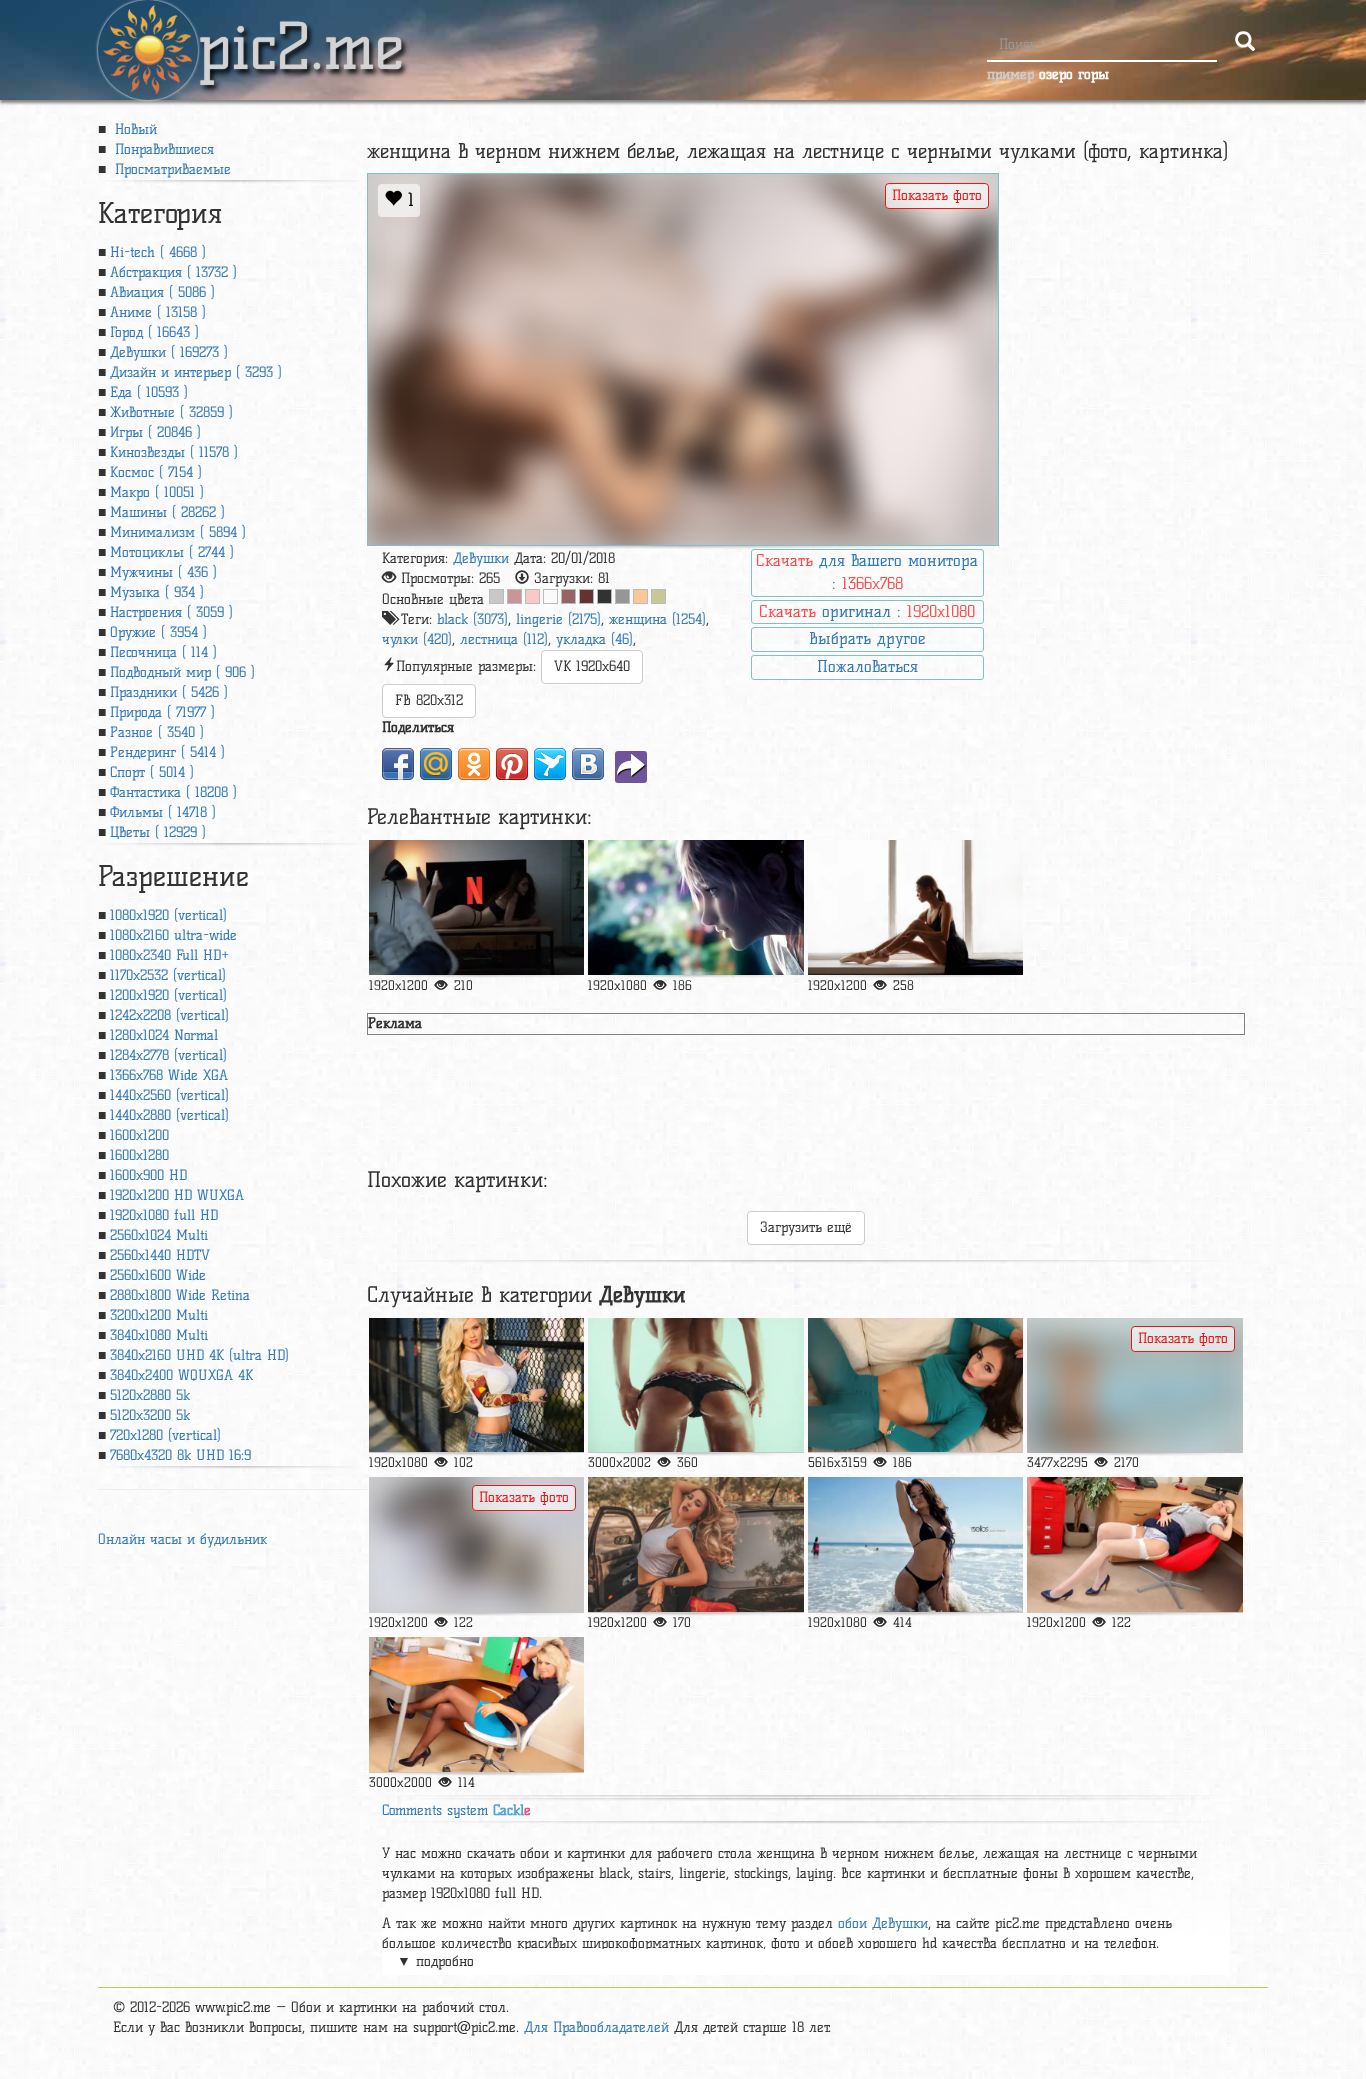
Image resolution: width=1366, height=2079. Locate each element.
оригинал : (867, 611)
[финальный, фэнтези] (695, 907)
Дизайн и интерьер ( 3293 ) (196, 372)
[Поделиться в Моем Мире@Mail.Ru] (436, 764)
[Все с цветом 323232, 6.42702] (604, 596)
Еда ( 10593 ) (149, 392)
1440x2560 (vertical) (169, 1095)
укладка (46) (594, 639)
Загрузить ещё (806, 1227)
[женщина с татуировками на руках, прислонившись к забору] (476, 1385)
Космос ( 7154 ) (156, 472)
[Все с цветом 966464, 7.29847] (568, 596)
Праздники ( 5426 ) (169, 692)
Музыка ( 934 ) (157, 592)
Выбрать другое (867, 638)
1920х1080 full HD (164, 1215)
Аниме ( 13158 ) (158, 312)
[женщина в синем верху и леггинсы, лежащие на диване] (915, 1385)
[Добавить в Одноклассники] (474, 764)
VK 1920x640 (592, 666)
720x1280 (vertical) (165, 1435)
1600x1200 (139, 1135)
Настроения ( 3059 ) (171, 612)
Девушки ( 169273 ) (169, 352)
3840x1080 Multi (159, 1335)
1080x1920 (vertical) (168, 915)
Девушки (481, 558)
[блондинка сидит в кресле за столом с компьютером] (476, 1704)
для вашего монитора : (867, 572)
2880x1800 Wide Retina (180, 1295)
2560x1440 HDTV (160, 1255)
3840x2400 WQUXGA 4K (181, 1375)
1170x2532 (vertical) (168, 975)
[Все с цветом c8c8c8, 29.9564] (496, 596)
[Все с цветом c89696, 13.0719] (514, 596)
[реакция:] (695, 1385)
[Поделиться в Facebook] (398, 764)
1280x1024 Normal (164, 1035)
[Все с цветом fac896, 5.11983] (640, 596)
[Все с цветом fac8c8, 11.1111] (532, 596)
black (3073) (472, 619)
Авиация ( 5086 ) (162, 292)
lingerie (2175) (558, 619)
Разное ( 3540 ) (157, 732)
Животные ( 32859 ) (171, 412)
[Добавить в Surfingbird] (550, 764)
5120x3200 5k (150, 1415)
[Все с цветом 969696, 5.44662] (622, 596)
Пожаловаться (867, 666)
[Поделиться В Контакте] (588, 764)
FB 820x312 (429, 700)
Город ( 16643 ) (154, 332)
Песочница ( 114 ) (163, 652)
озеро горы (1074, 74)
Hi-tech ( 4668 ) (158, 252)
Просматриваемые (170, 169)
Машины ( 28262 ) (167, 512)
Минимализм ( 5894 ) (178, 532)
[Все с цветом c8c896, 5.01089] (658, 596)
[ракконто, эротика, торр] (1134, 1544)
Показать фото (937, 195)
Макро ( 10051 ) (157, 492)
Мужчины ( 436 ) (163, 572)
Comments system (456, 1810)
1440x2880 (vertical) (169, 1115)
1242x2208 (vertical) (169, 1015)
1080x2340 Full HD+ (169, 955)
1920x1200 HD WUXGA (177, 1195)
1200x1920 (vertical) (168, 995)
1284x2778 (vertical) (168, 1055)
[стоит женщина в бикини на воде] (915, 1544)
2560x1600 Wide (158, 1275)
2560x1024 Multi (159, 1235)
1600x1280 (139, 1155)
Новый (133, 129)
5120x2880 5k (150, 1395)
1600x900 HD (148, 1175)
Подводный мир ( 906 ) (182, 672)
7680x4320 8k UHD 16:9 (180, 1455)
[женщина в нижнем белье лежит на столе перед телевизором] (476, 907)
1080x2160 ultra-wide (173, 935)
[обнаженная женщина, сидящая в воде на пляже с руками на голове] (1134, 1385)
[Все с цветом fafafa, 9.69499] (550, 596)
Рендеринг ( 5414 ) (167, 752)
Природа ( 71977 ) (162, 712)
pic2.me (301, 29)
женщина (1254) (657, 619)
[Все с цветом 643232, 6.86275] (586, 596)
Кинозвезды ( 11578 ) (174, 452)
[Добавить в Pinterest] (512, 764)
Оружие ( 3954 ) (158, 632)
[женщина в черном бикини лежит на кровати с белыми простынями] (476, 1544)
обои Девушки (883, 1923)
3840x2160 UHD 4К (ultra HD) (199, 1355)
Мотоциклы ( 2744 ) (172, 552)
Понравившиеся (162, 149)
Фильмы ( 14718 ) (163, 812)
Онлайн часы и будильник (182, 1539)
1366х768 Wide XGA (169, 1075)
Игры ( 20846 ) (155, 432)
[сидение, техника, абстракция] (915, 907)
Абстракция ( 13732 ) (173, 272)
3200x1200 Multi (159, 1315)
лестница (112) (504, 639)
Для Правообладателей (596, 2027)
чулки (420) (417, 639)
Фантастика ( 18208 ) (173, 792)
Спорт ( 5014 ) (152, 772)
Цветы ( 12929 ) (158, 832)
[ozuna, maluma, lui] (695, 1544)
